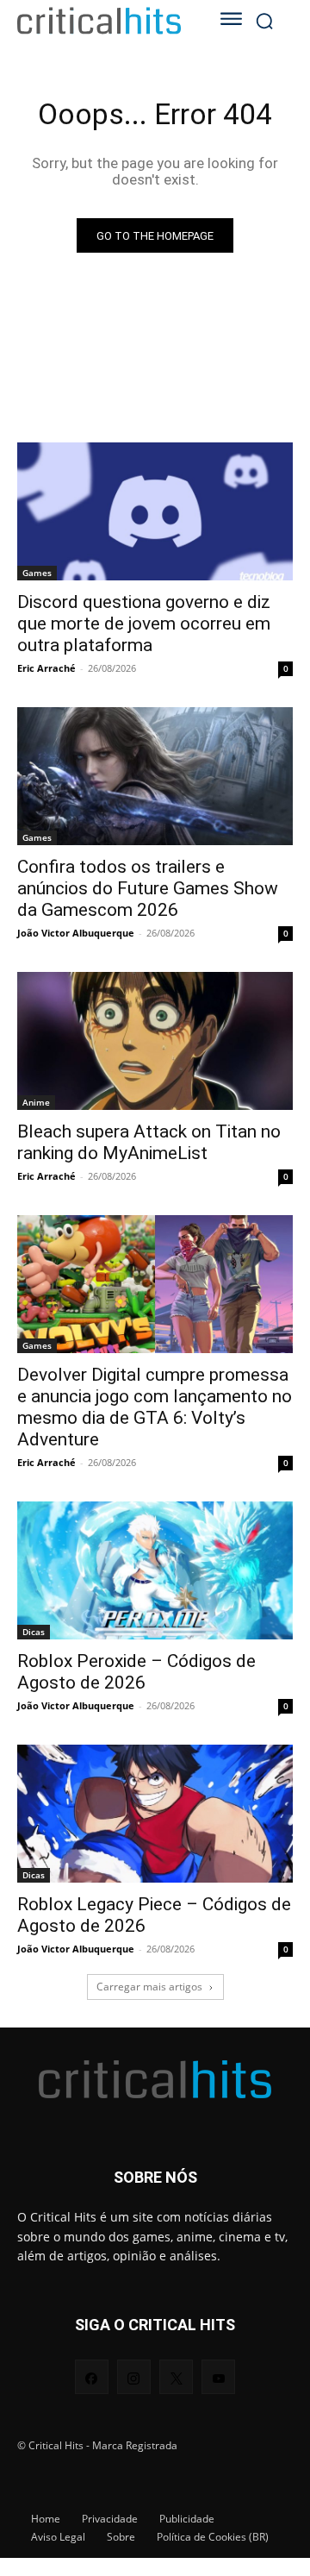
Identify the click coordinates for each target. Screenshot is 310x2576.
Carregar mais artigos (149, 1987)
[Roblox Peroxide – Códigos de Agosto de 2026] (155, 1570)
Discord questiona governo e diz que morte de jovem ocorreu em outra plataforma (144, 624)
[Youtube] (218, 2376)
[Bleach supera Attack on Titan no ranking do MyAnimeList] (155, 1041)
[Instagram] (134, 2376)
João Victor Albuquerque (76, 933)
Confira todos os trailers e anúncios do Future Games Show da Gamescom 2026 (148, 888)
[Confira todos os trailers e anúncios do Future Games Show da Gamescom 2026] (155, 776)
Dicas (34, 1632)
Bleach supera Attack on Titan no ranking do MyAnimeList (149, 1142)
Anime (36, 1102)
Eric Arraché (46, 668)
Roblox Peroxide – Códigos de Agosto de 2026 (136, 1672)
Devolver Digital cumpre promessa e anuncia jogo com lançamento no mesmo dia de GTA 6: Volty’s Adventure (155, 1407)
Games (37, 573)
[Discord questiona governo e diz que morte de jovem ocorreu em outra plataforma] (155, 511)
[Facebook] (92, 2376)
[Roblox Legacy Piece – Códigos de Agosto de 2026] (155, 1814)
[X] (176, 2376)
